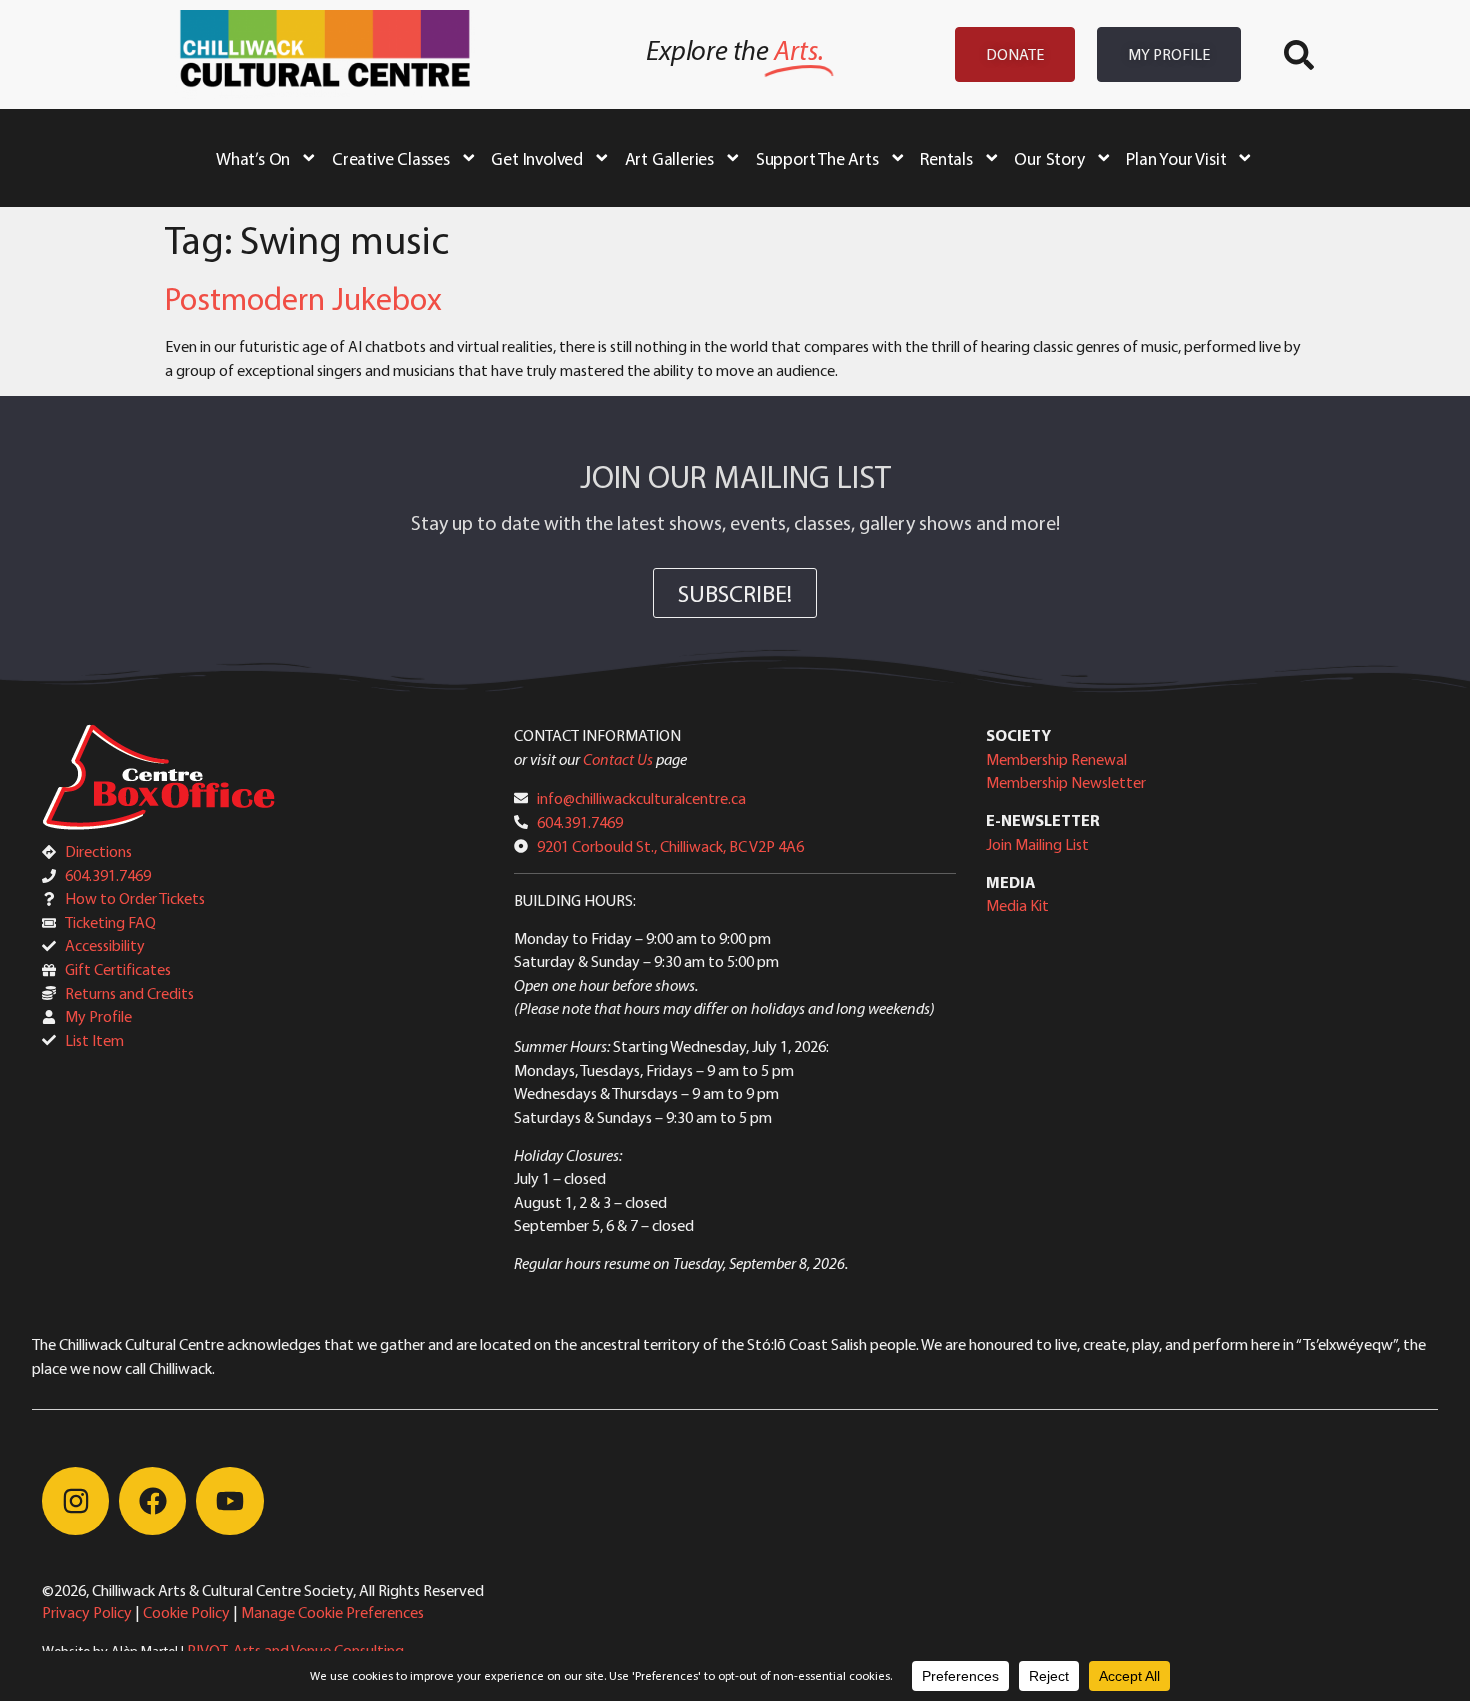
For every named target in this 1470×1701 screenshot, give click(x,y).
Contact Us (618, 759)
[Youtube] (229, 1500)
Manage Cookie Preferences (332, 1612)
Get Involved (537, 158)
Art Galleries (669, 158)
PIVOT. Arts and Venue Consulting (295, 1650)
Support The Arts (817, 158)
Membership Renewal (1056, 759)
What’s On (253, 158)
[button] (1299, 55)
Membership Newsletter (1066, 782)
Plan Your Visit (1176, 158)
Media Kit (1017, 905)
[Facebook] (152, 1500)
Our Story (1049, 158)
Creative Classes (391, 158)
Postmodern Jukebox (303, 298)
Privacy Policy (87, 1612)
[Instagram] (75, 1500)
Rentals (946, 158)
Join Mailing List (1037, 844)
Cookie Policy (186, 1612)
